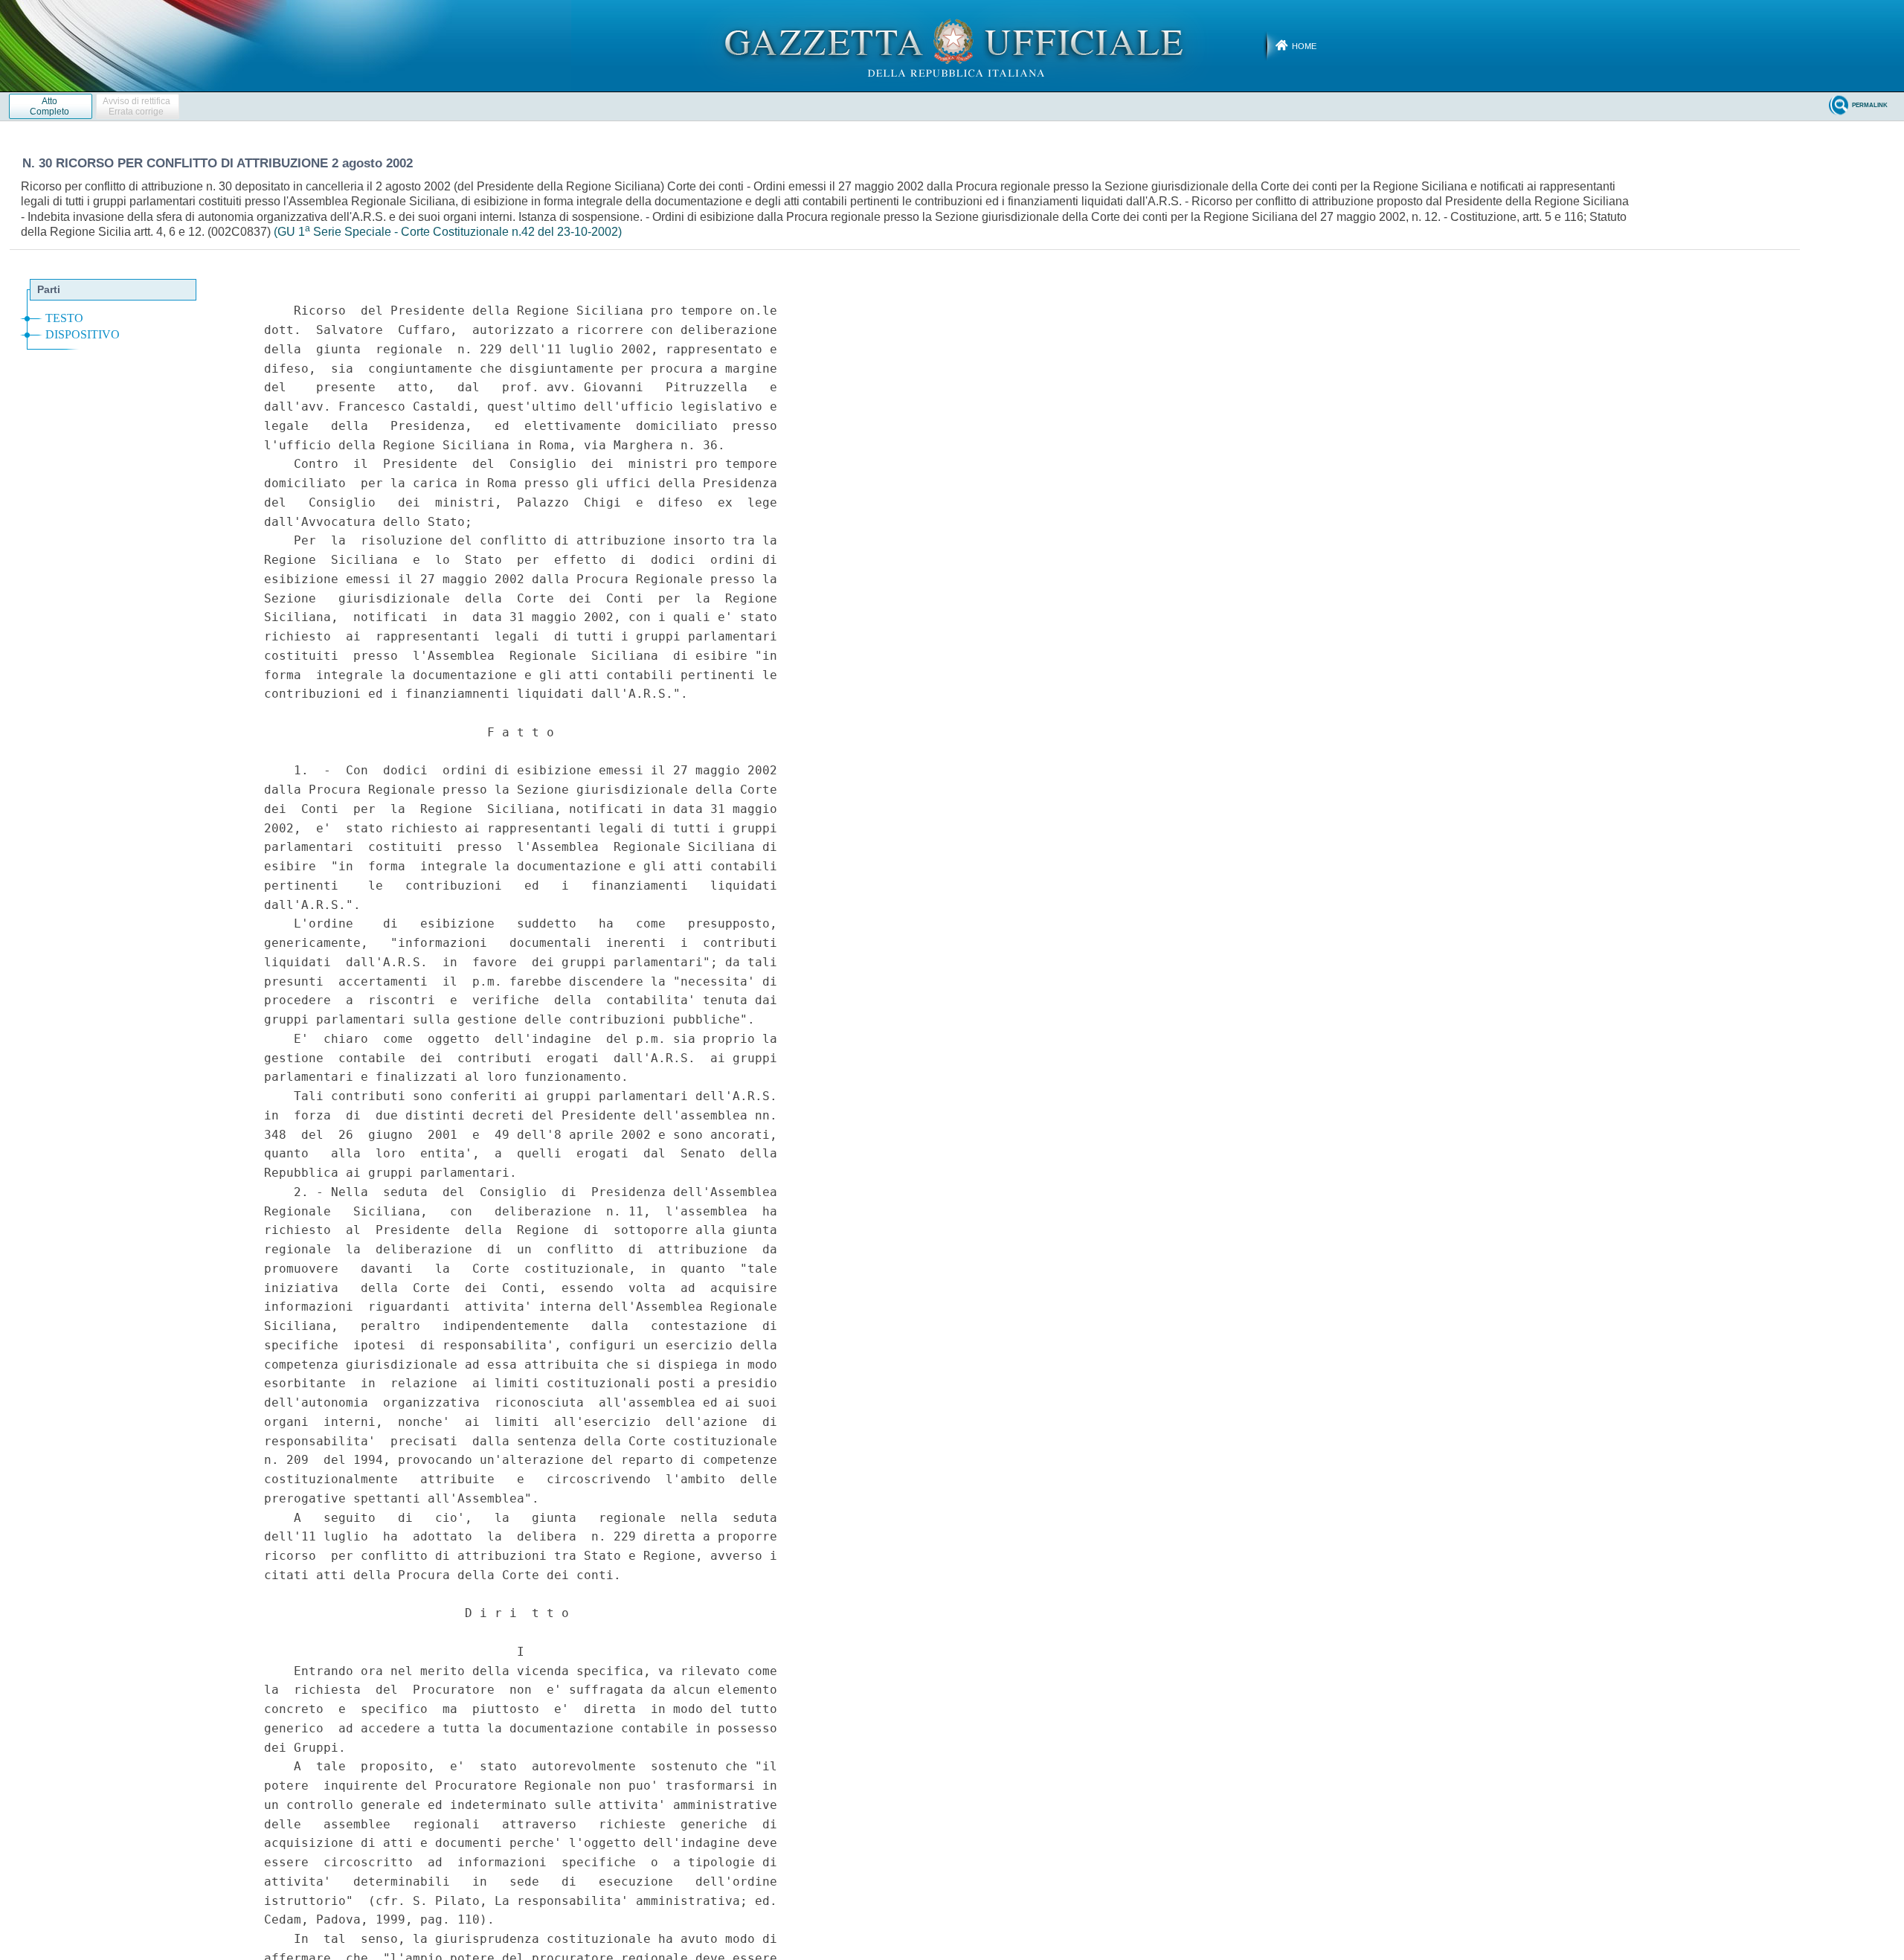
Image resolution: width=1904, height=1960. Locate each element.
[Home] (952, 45)
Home (1304, 46)
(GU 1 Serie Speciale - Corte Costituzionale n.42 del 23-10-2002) (448, 232)
